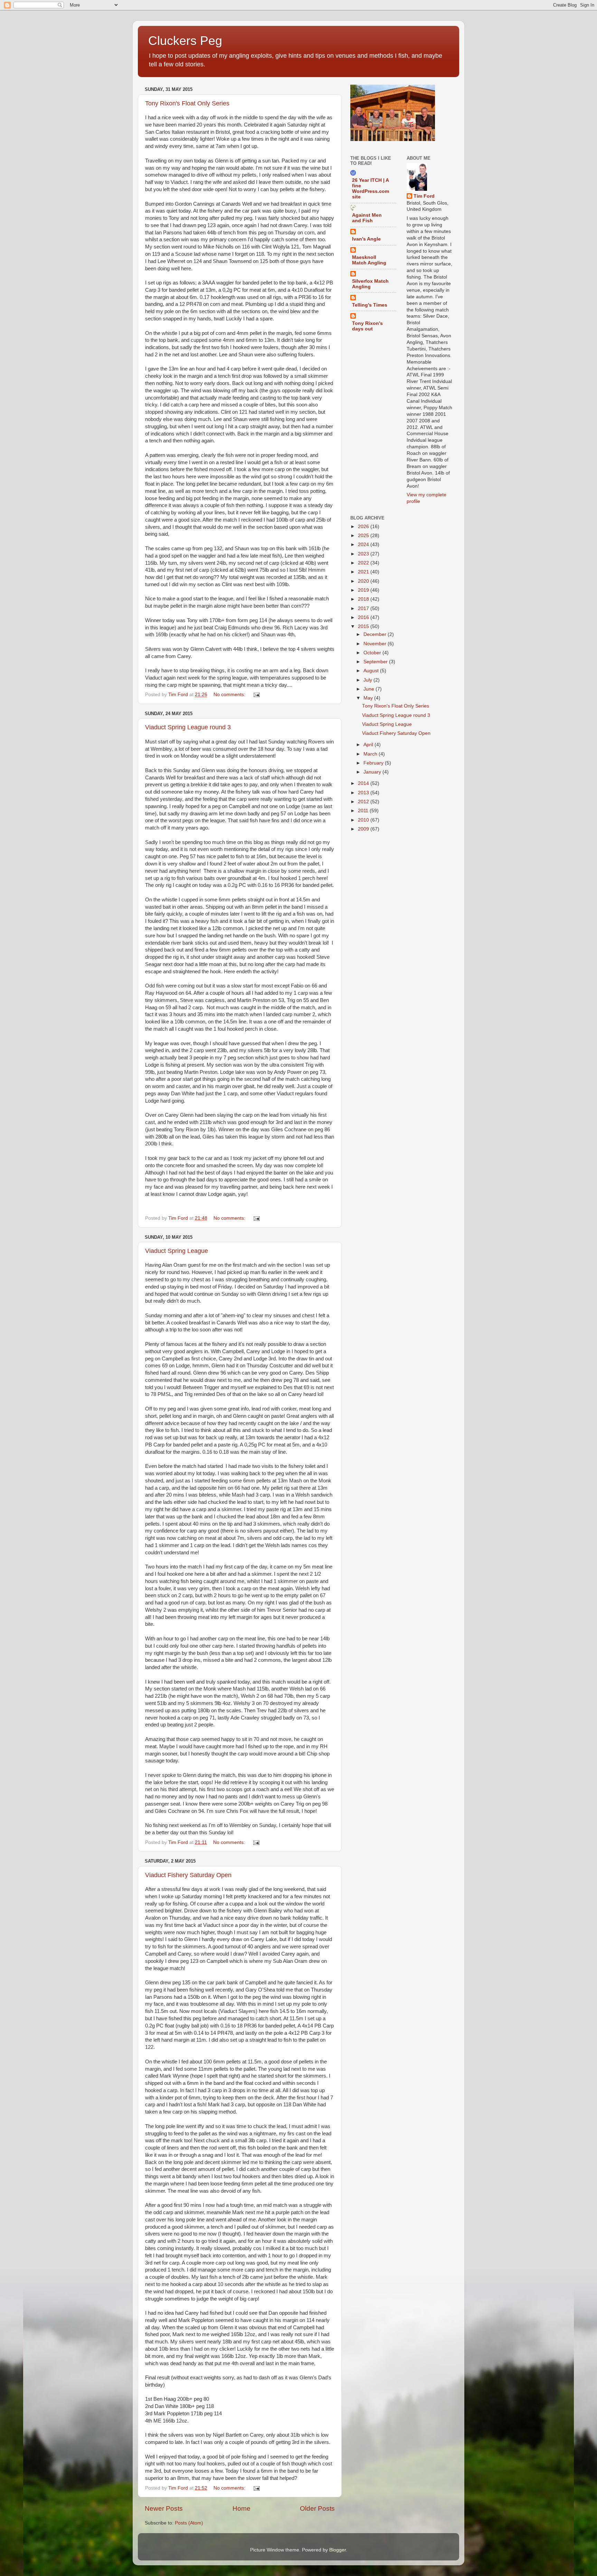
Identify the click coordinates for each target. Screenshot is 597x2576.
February (374, 763)
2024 (364, 545)
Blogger (338, 2550)
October (373, 653)
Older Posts (317, 2508)
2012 (364, 802)
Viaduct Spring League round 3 (188, 727)
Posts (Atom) (189, 2523)
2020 (364, 581)
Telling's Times (370, 305)
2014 (364, 783)
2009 (364, 829)
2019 (364, 590)
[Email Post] (256, 695)
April (369, 745)
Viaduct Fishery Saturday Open (188, 1875)
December (376, 634)
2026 (364, 527)
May (369, 698)
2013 (364, 793)
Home (241, 2508)
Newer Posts (164, 2508)
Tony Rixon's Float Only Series (187, 103)
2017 (364, 608)
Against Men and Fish (367, 218)
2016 (364, 617)
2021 (364, 572)
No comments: (230, 695)
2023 (364, 554)
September (376, 662)
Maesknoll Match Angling (369, 260)
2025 (364, 536)
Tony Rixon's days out (367, 326)
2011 (364, 811)
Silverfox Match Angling (370, 284)
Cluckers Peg (185, 41)
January (373, 772)
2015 (364, 626)
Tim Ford (424, 196)
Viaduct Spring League (177, 1251)
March (371, 754)
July (368, 680)
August (372, 671)
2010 (364, 820)
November (376, 644)
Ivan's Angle (366, 239)
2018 (364, 599)
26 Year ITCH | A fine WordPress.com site (371, 189)
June (369, 689)
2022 (364, 563)
